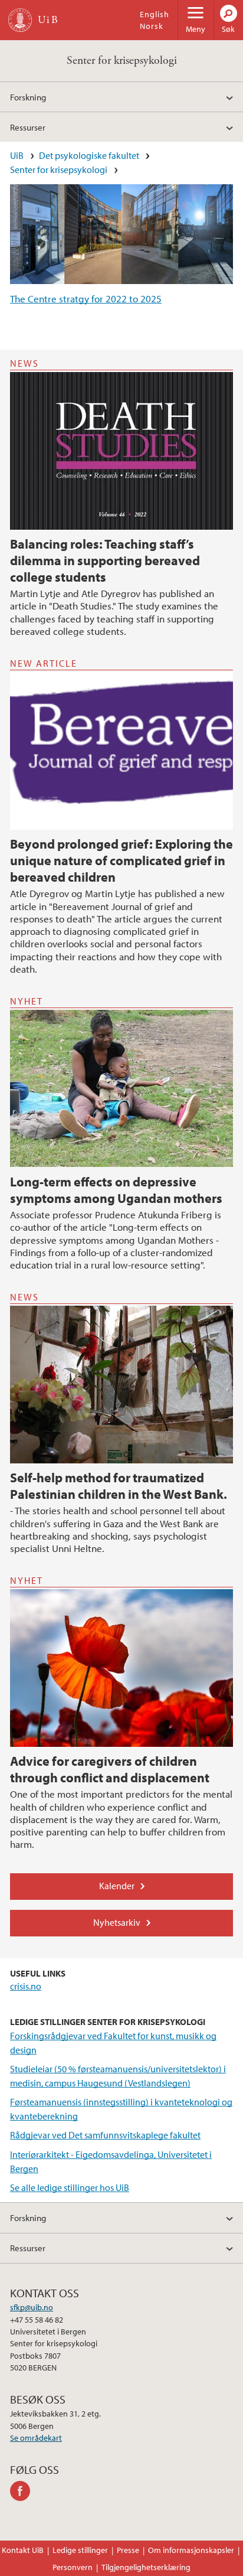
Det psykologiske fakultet (89, 155)
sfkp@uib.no (32, 2307)
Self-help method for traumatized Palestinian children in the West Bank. (119, 1486)
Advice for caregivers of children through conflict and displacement (110, 1769)
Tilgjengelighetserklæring (146, 2567)
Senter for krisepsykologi (122, 61)
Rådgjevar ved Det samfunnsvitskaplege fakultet (105, 2135)
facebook (22, 2491)
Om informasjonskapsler (191, 2550)
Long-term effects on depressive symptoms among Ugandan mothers (116, 1190)
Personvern (73, 2567)
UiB (17, 155)
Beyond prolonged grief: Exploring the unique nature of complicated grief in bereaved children (121, 860)
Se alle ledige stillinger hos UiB (70, 2187)
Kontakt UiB (23, 2550)
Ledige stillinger (80, 2550)
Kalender (117, 1886)
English (155, 14)
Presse (128, 2550)
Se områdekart (36, 2438)
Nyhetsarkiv (117, 1922)
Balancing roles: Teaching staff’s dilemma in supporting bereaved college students (105, 560)
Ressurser (28, 127)
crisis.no (26, 1986)
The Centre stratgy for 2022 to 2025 (86, 299)
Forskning (28, 97)
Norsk (152, 26)
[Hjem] (20, 20)
